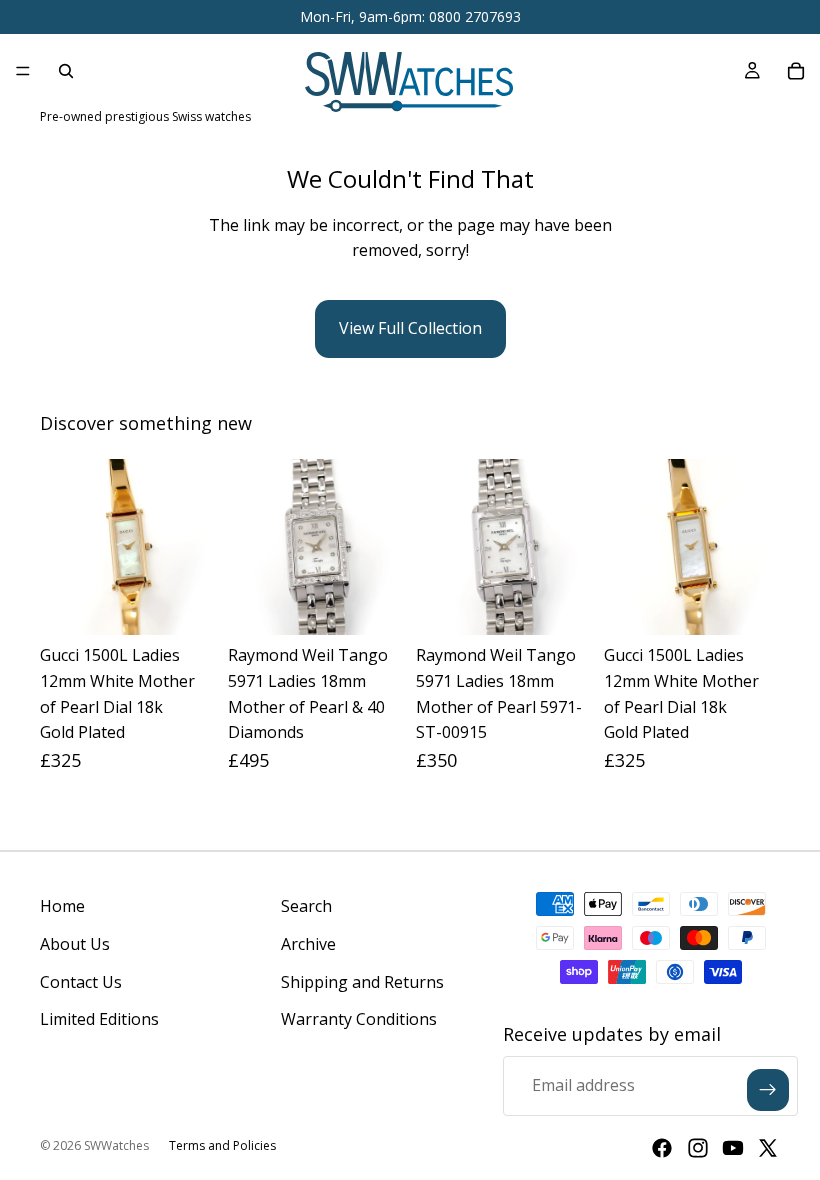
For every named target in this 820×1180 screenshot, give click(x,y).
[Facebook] (662, 1148)
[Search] (66, 71)
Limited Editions (99, 1019)
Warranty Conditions (359, 1019)
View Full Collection (410, 328)
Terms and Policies (222, 1145)
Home (62, 906)
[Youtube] (733, 1148)
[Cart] (796, 71)
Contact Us (81, 982)
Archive (308, 944)
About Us (75, 944)
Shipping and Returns (362, 982)
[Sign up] (768, 1090)
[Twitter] (768, 1148)
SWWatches (116, 1145)
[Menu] (23, 71)
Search (306, 906)
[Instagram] (698, 1148)
